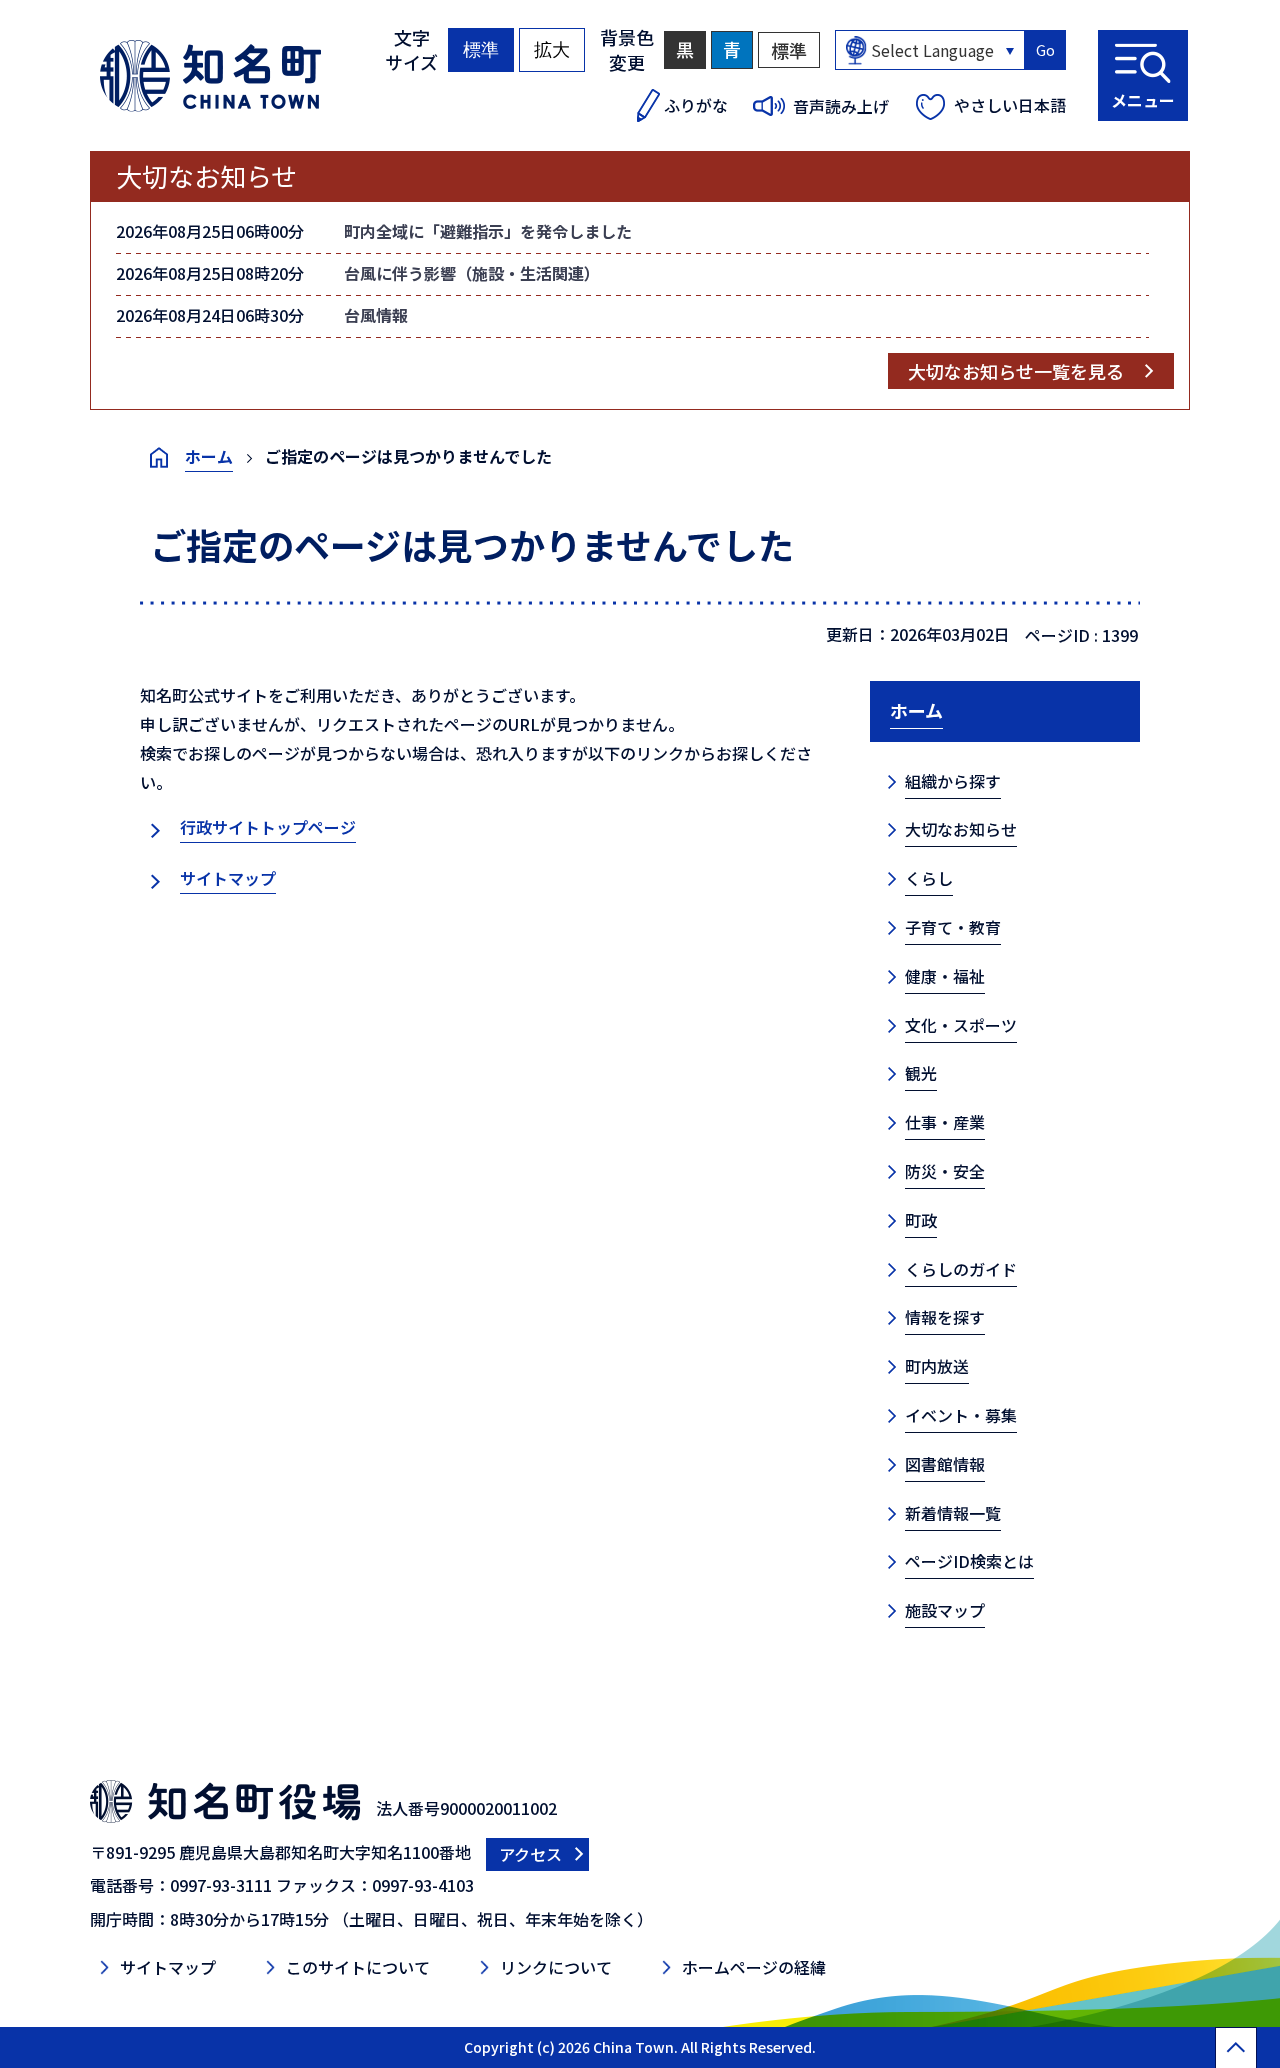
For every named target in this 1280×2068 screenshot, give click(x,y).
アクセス (530, 1854)
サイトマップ (228, 878)
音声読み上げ (841, 106)
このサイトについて (358, 1967)
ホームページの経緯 (754, 1967)
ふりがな (696, 105)
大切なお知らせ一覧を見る (1016, 371)
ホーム (209, 456)
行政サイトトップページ (268, 827)
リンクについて (556, 1967)
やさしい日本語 (1010, 105)
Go (1045, 50)
